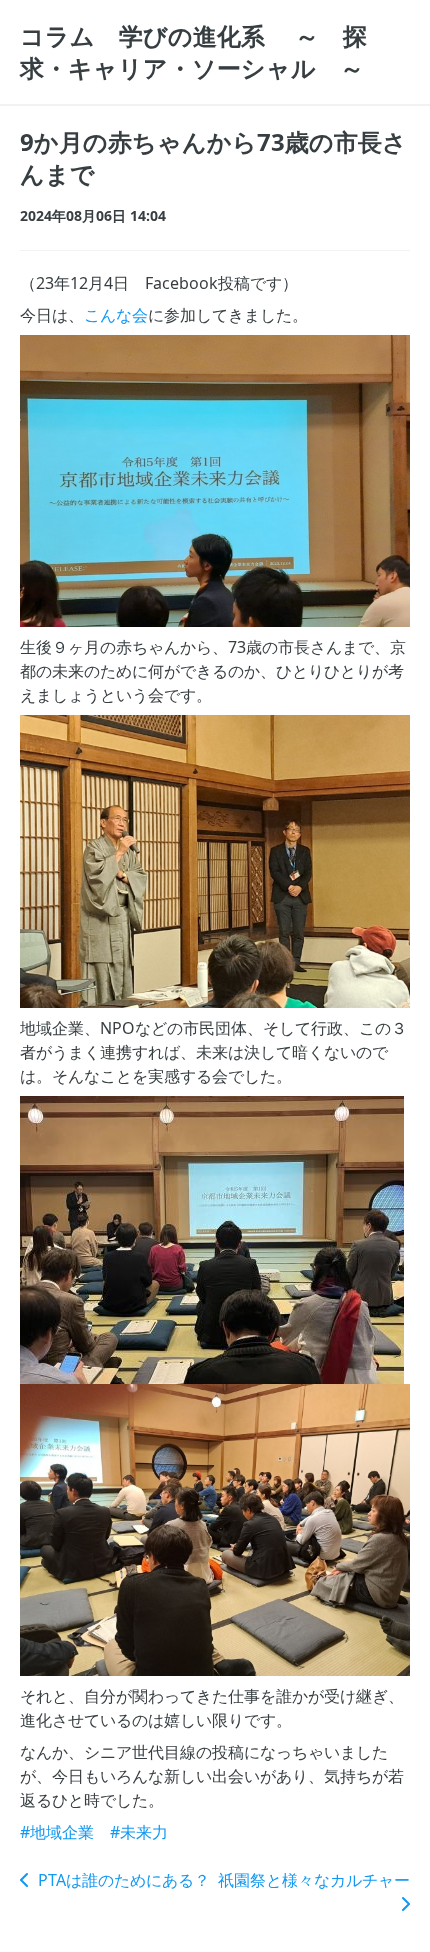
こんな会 (116, 315)
